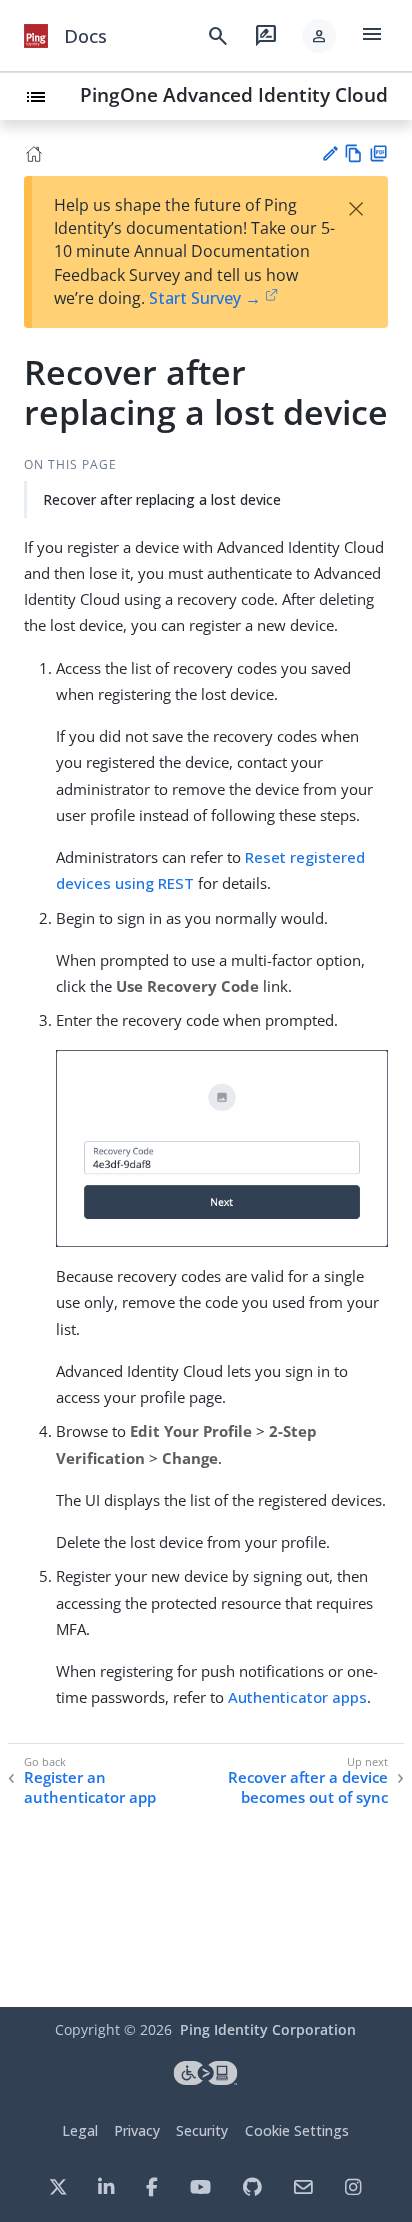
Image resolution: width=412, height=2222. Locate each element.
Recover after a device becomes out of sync (308, 1787)
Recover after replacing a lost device (162, 499)
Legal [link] (80, 2130)
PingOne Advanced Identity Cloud (234, 94)
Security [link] (202, 2130)
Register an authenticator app (90, 1787)
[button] (319, 36)
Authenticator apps (297, 1697)
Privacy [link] (137, 2130)
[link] (36, 36)
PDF (378, 153)
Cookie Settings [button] (297, 2130)
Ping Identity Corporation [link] (268, 2029)
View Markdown (353, 153)
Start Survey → (205, 298)
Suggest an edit (329, 153)
